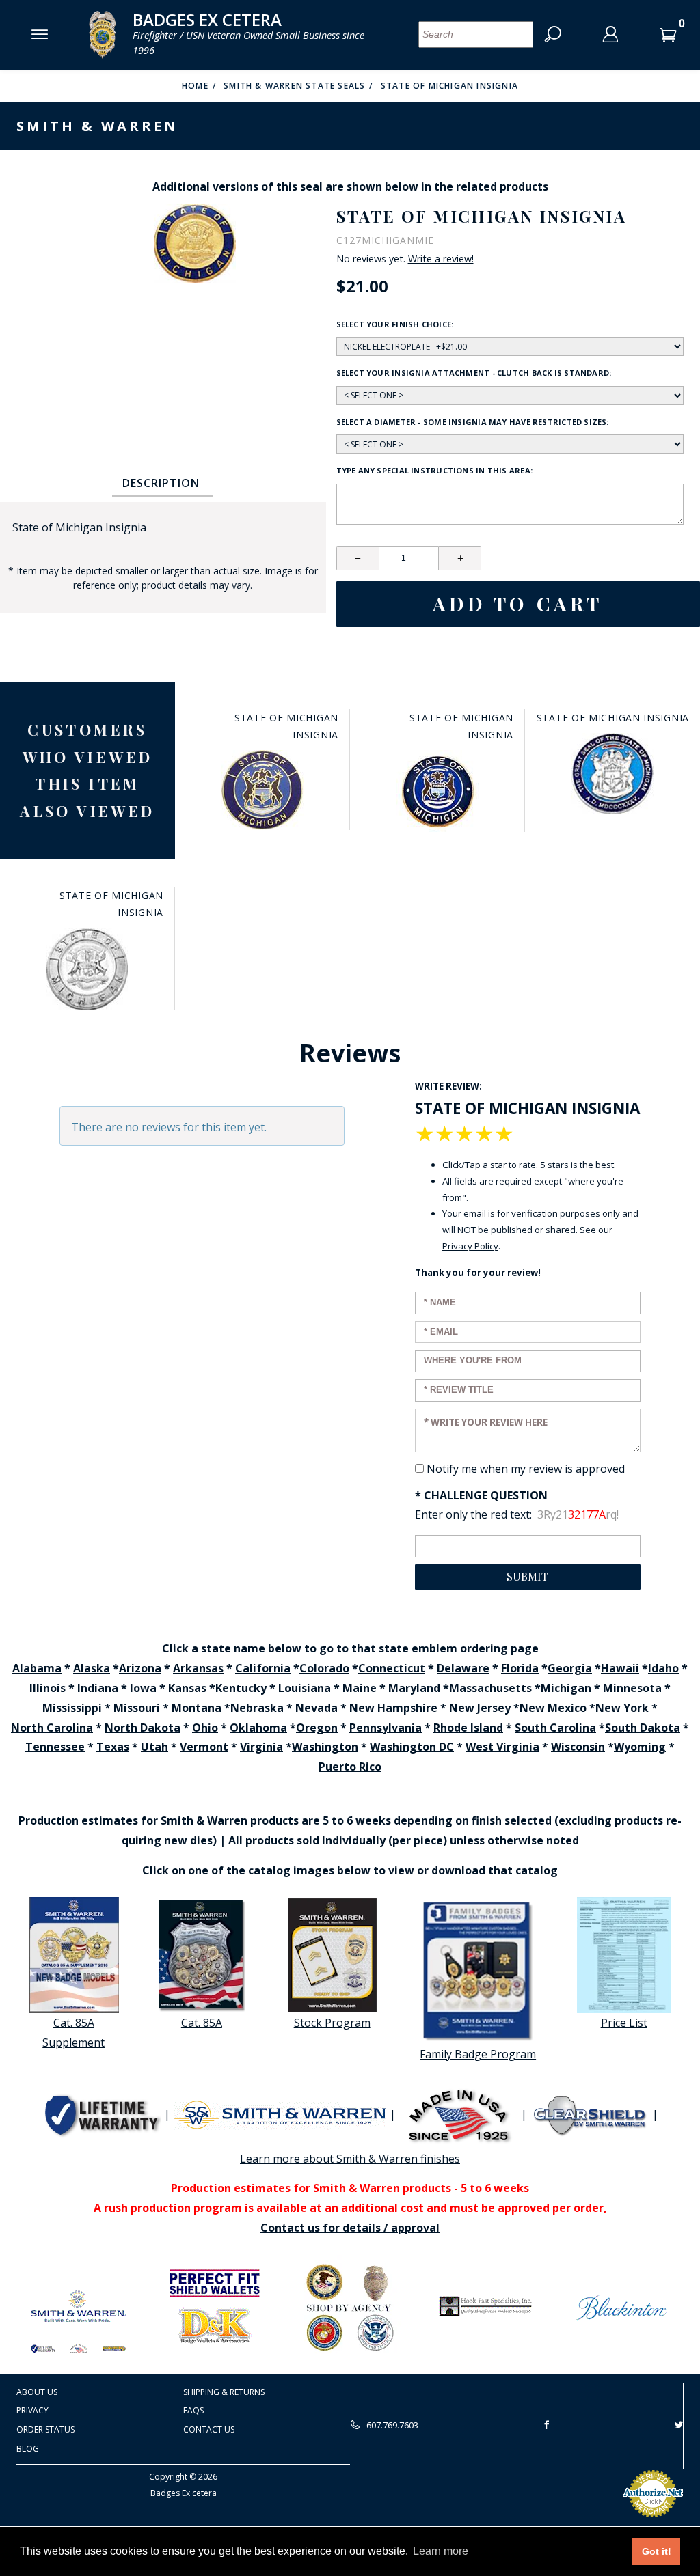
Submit (527, 1576)
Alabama (37, 1668)
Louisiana (305, 1688)
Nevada (317, 1708)
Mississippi (72, 1708)
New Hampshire (393, 1708)
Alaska (92, 1668)
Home (195, 86)
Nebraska (257, 1708)
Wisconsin (578, 1747)
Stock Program (332, 2023)
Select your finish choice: (395, 324)
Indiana (98, 1688)
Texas (113, 1747)
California (263, 1668)
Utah (154, 1747)
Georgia (570, 1668)
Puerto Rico (350, 1767)
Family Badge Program (478, 2054)
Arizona (140, 1668)
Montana (197, 1708)
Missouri (137, 1708)
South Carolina (555, 1728)
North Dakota (143, 1728)
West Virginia (502, 1747)
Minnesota (632, 1688)
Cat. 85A (202, 2023)
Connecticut (392, 1668)
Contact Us (209, 2429)
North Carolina (52, 1728)
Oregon (317, 1728)
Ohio (205, 1728)
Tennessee (55, 1747)
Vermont (204, 1747)
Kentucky (241, 1688)
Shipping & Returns (224, 2392)
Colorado (324, 1668)
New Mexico (553, 1708)
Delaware (463, 1668)
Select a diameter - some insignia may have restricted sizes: (473, 422)
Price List (624, 2023)
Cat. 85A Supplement (73, 2033)
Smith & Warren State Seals (294, 86)
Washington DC (412, 1747)
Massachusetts (490, 1688)
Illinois (48, 1688)
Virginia (261, 1747)
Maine (360, 1688)
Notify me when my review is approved (526, 1469)
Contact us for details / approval (350, 2228)
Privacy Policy (470, 1246)
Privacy (32, 2410)
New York (622, 1708)
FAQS (193, 2410)
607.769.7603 (391, 2425)
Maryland (414, 1688)
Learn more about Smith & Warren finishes (350, 2159)
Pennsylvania (386, 1728)
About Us (37, 2392)
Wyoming (640, 1747)
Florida (520, 1668)
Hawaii (620, 1668)
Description (161, 483)
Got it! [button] (657, 2551)
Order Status (45, 2429)
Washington (325, 1747)
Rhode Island (468, 1728)
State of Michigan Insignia (449, 86)
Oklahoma (258, 1728)
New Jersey (480, 1708)
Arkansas (198, 1668)
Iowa (143, 1688)
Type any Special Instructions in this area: (434, 470)
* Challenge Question (481, 1495)
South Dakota (643, 1728)
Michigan (566, 1688)
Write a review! (441, 259)
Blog (28, 2449)
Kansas (187, 1688)
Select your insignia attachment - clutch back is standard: (474, 373)
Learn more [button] (441, 2551)
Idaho (663, 1668)
